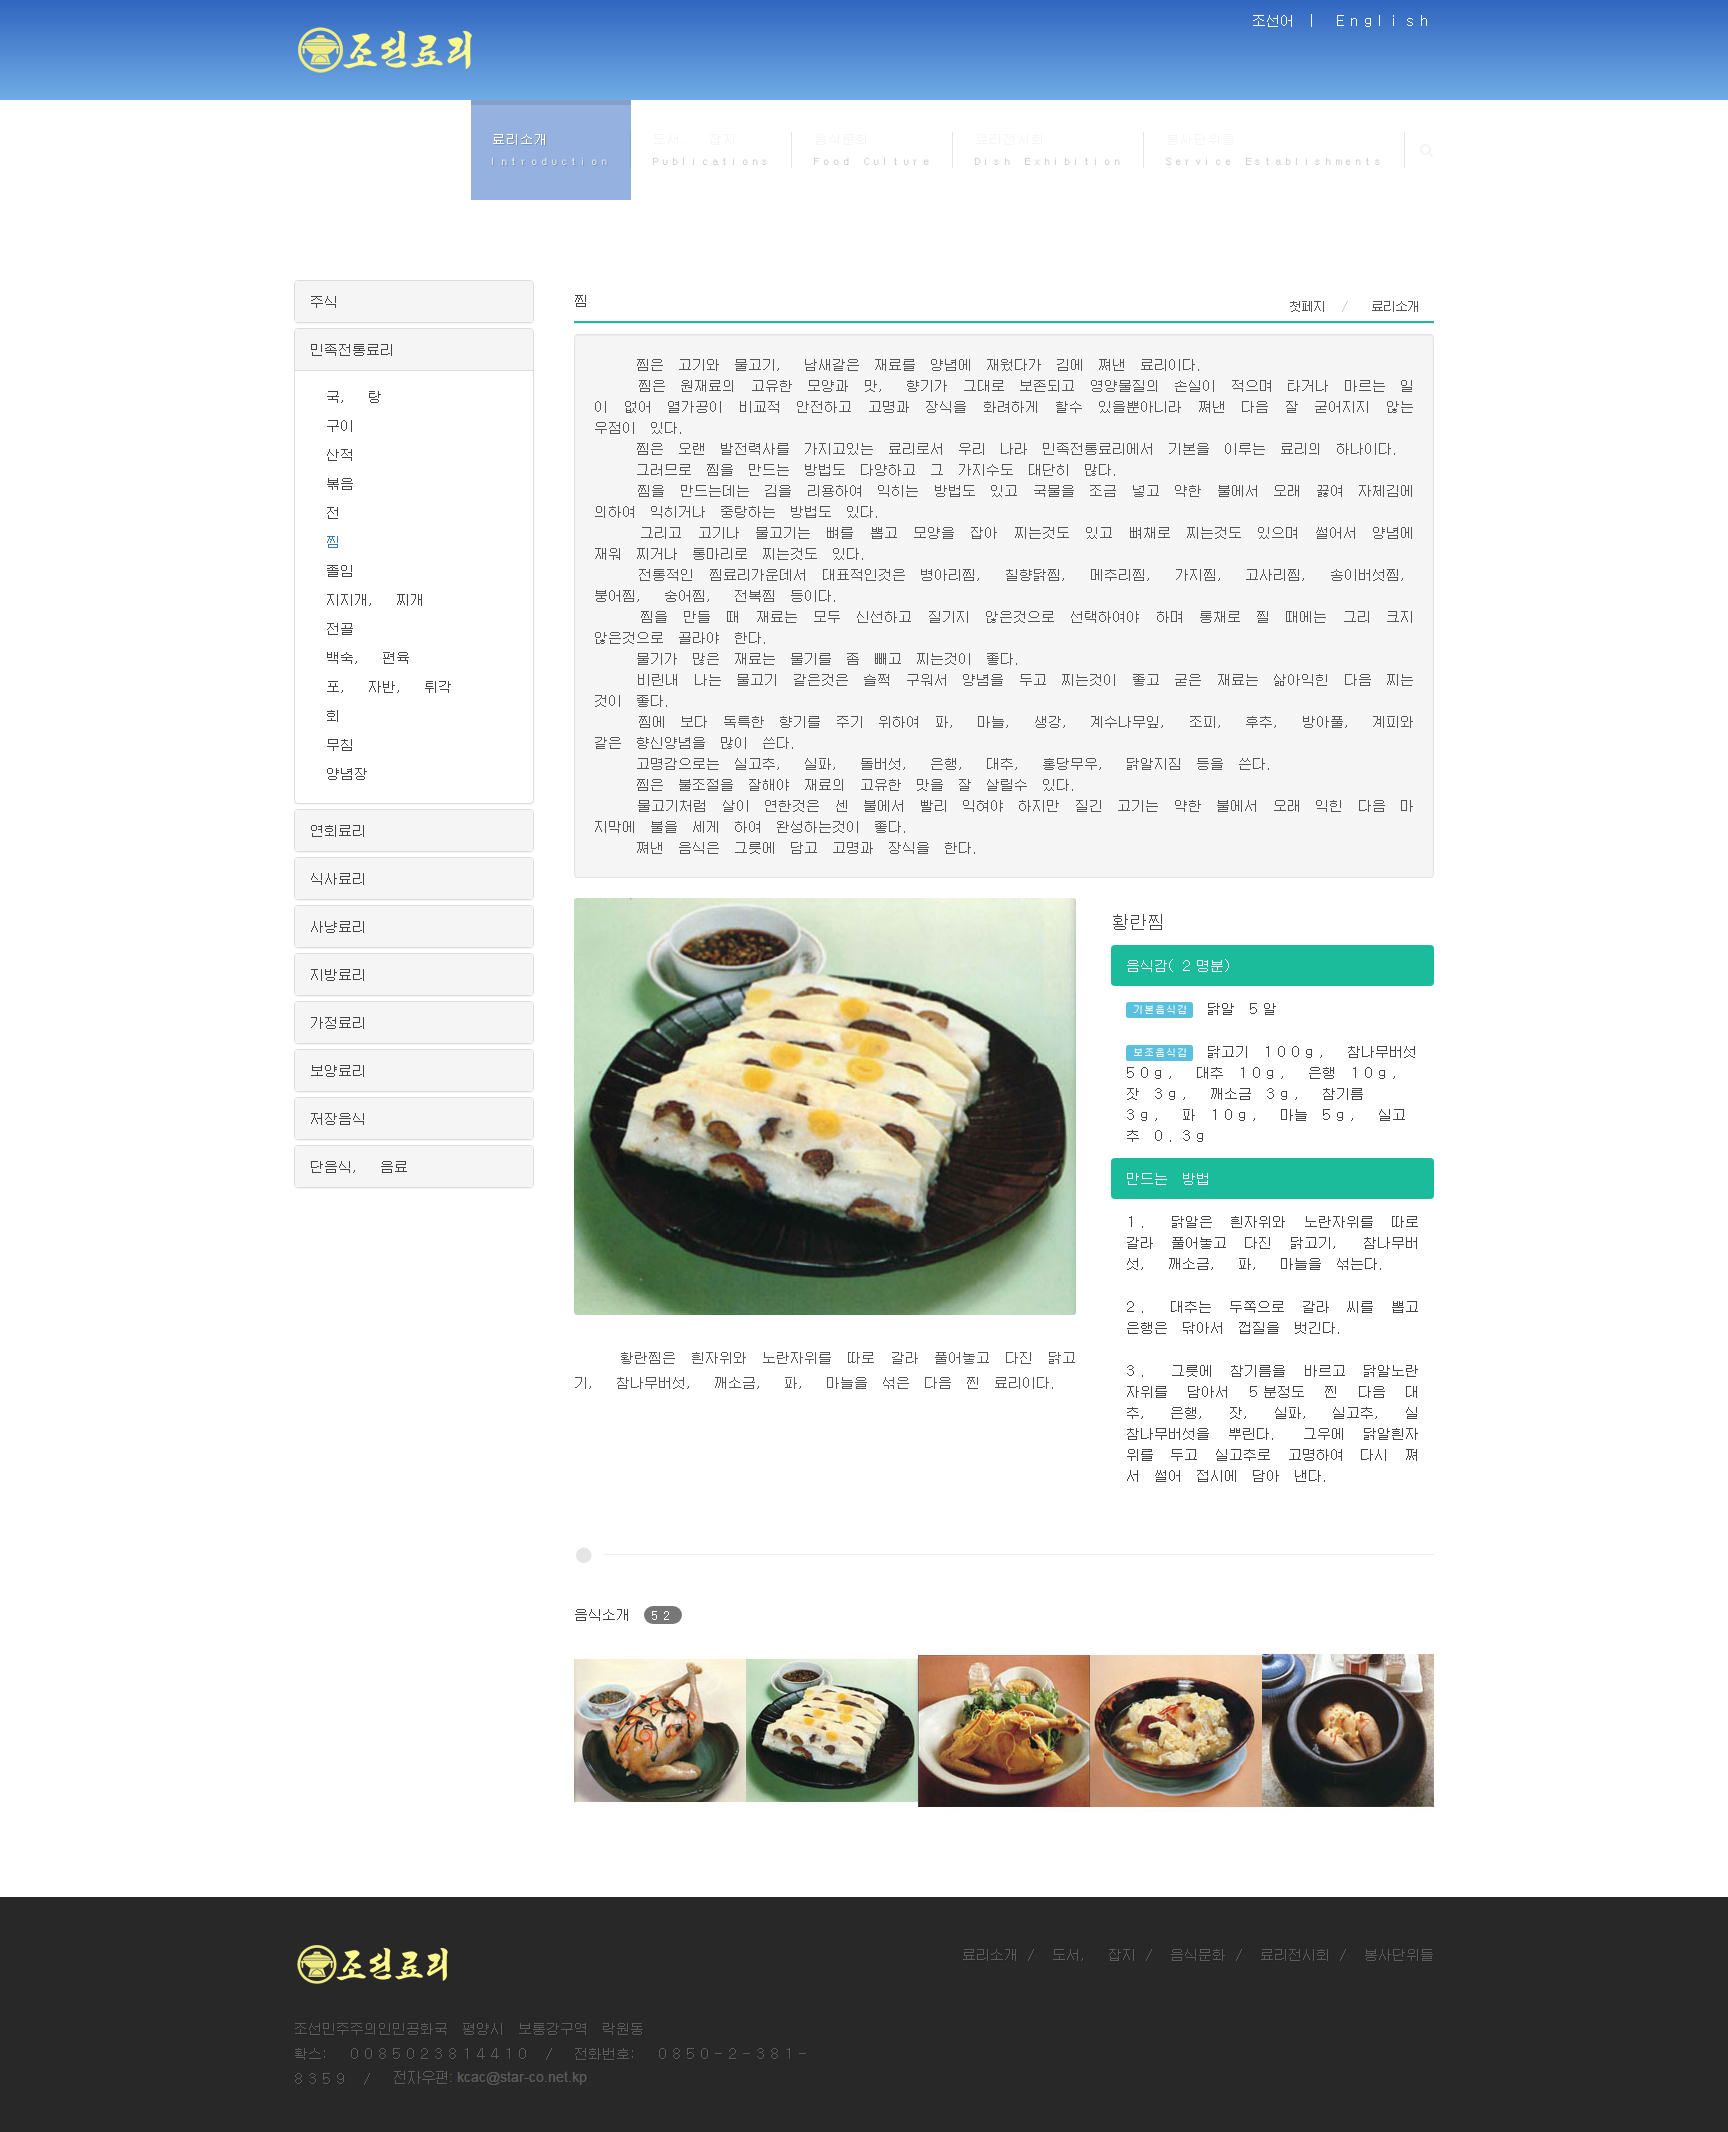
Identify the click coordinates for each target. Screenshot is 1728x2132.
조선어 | (1287, 20)
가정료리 (338, 1022)
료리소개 (990, 1954)
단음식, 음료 (359, 1166)
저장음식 (338, 1118)
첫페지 (1307, 306)
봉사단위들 (1399, 1954)
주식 (324, 301)
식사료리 (338, 878)
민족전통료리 (352, 349)
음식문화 (1198, 1954)
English (1385, 20)
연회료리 (338, 830)
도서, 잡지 (1094, 1954)
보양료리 (338, 1070)
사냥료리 (338, 926)
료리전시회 (1295, 1954)
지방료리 (338, 974)
